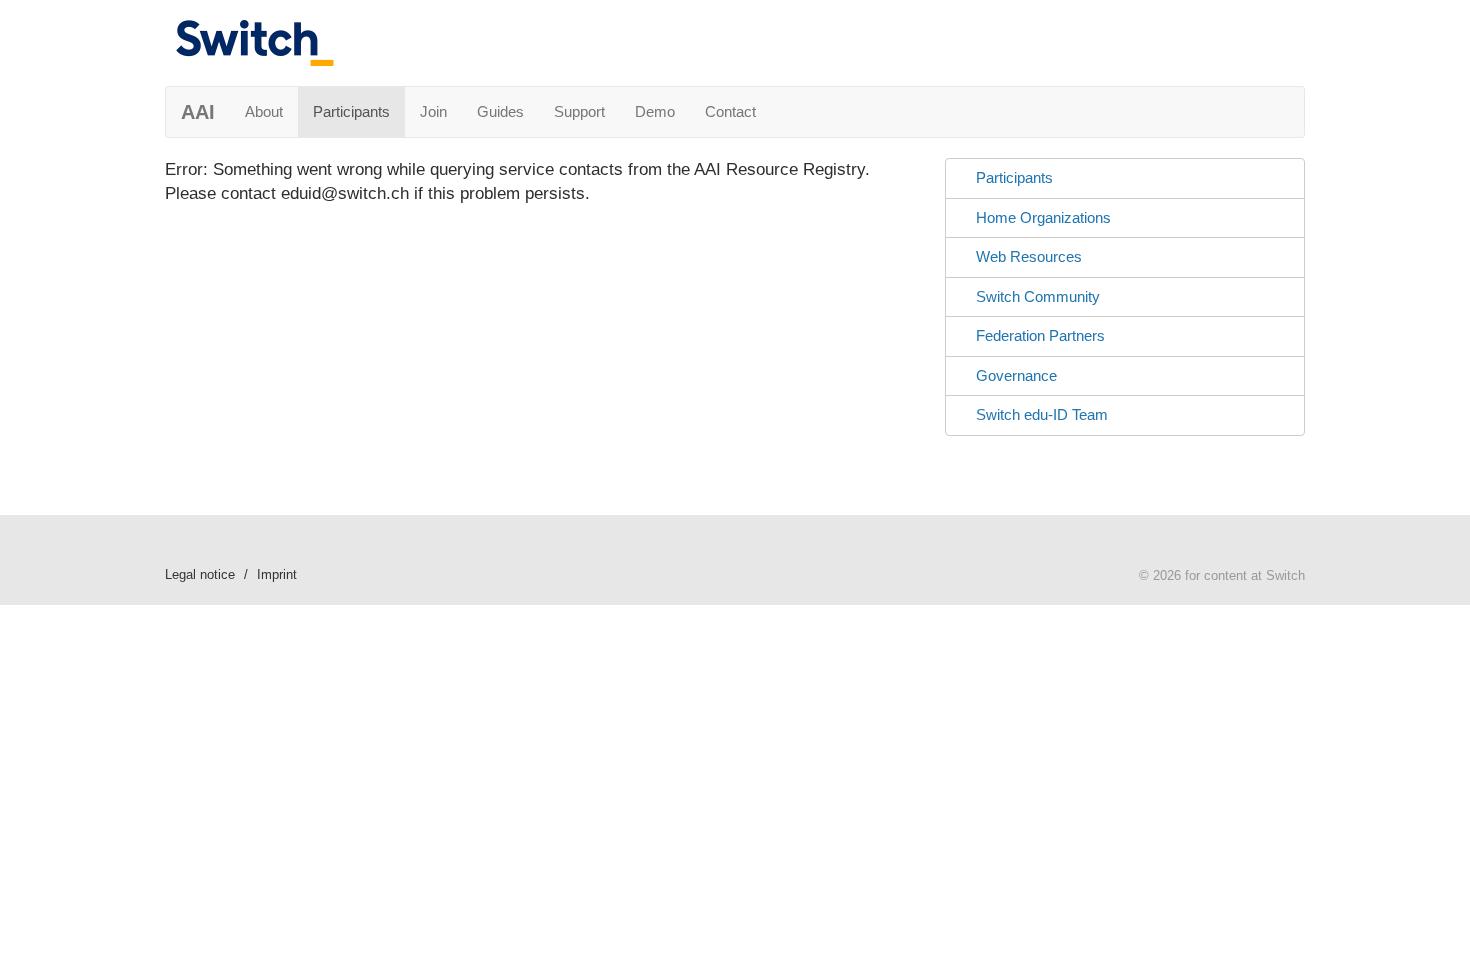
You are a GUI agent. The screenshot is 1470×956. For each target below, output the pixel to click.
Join (433, 111)
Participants (351, 111)
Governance (1016, 375)
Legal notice (200, 574)
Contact (730, 111)
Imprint (277, 574)
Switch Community (1038, 296)
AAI (198, 112)
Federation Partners (1040, 335)
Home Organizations (1043, 217)
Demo (655, 111)
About (264, 111)
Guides (500, 111)
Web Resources (1029, 256)
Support (579, 111)
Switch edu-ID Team (1042, 414)
